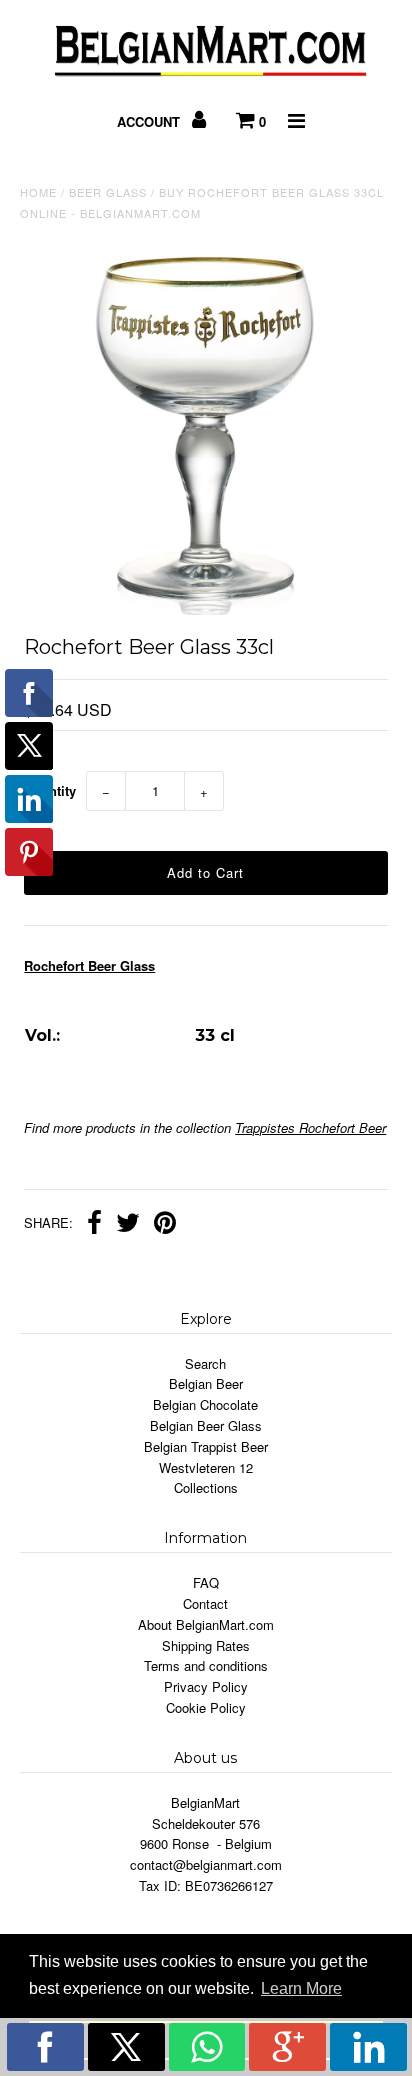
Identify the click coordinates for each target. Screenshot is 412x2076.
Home (38, 192)
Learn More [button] (301, 1988)
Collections (206, 1487)
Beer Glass (108, 192)
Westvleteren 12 (206, 1467)
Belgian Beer (206, 1383)
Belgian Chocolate (205, 1404)
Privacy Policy (206, 1686)
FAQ (206, 1582)
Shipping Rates (206, 1645)
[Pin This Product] (165, 1225)
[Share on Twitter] (128, 1225)
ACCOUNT (150, 121)
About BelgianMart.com (206, 1624)
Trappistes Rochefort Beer (310, 1127)
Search (205, 1363)
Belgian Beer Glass (206, 1425)
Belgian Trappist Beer (206, 1446)
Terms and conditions (206, 1665)
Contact (205, 1603)
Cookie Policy (206, 1707)
